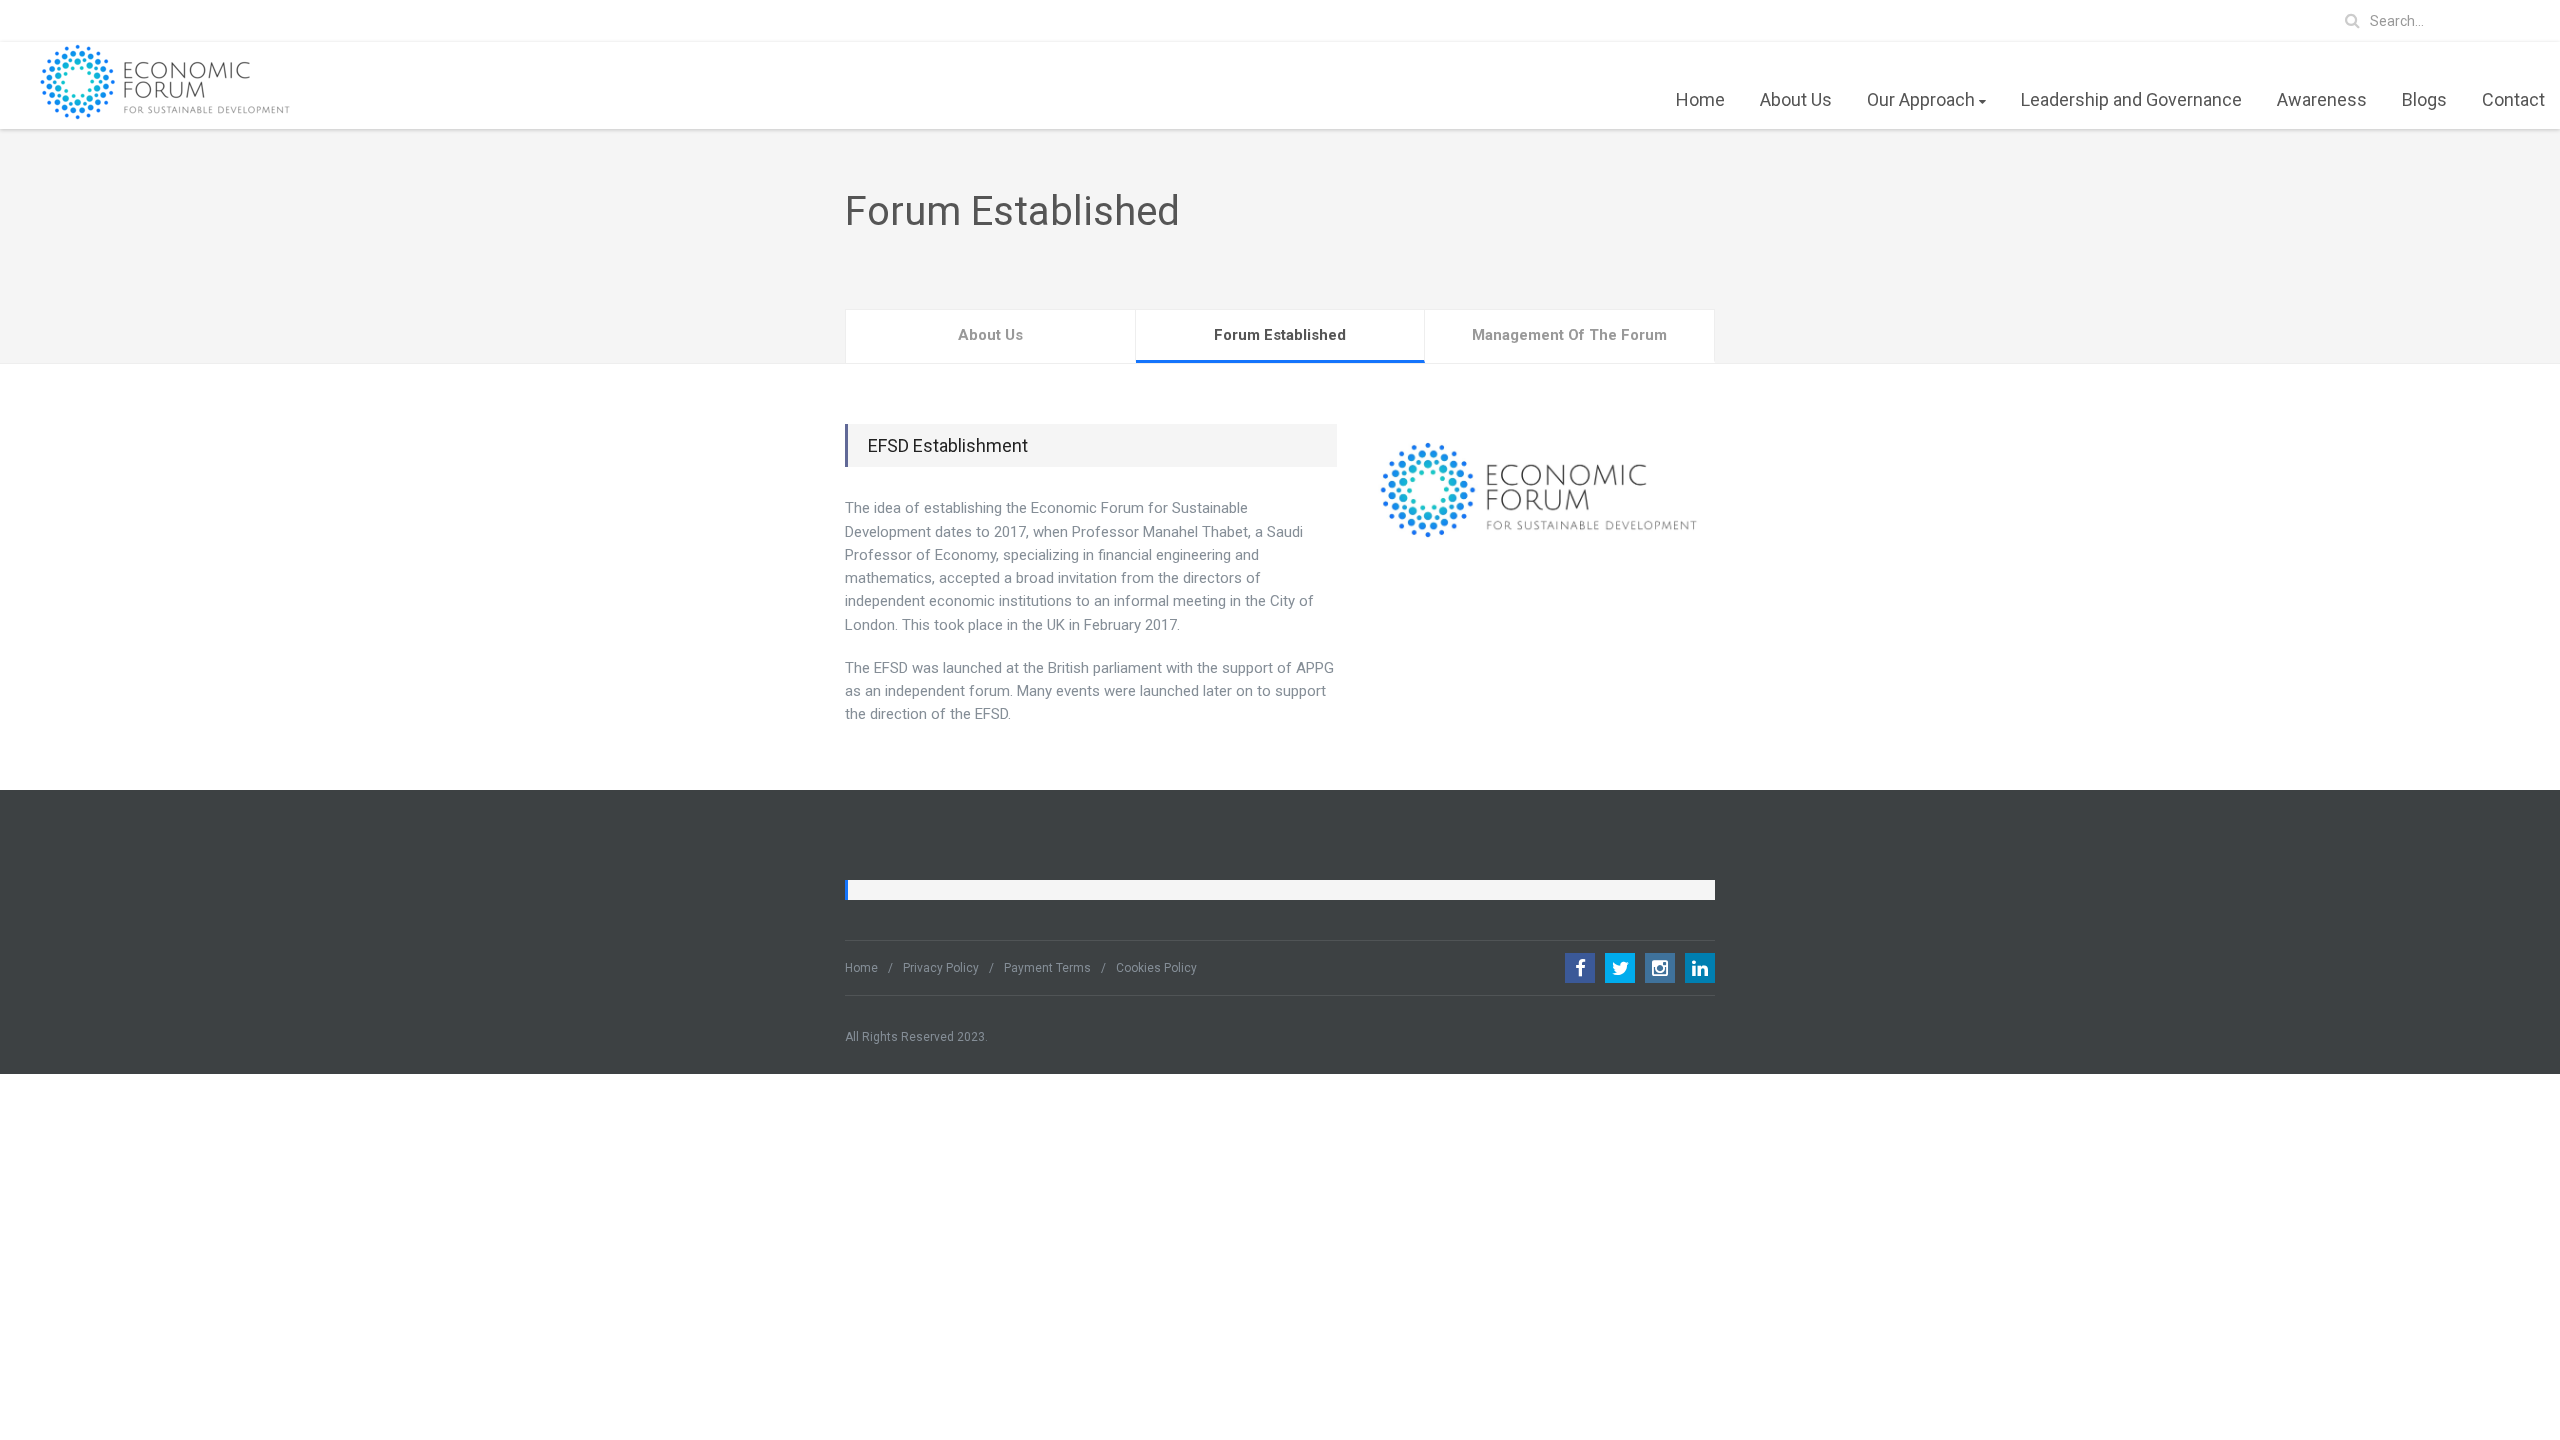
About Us (1796, 99)
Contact (2513, 99)
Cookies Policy (1156, 968)
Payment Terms (1047, 968)
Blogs (2424, 99)
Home (1700, 99)
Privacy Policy (941, 968)
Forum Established (1280, 335)
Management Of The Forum (1569, 335)
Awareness (2322, 99)
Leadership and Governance (2131, 99)
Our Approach (1921, 99)
